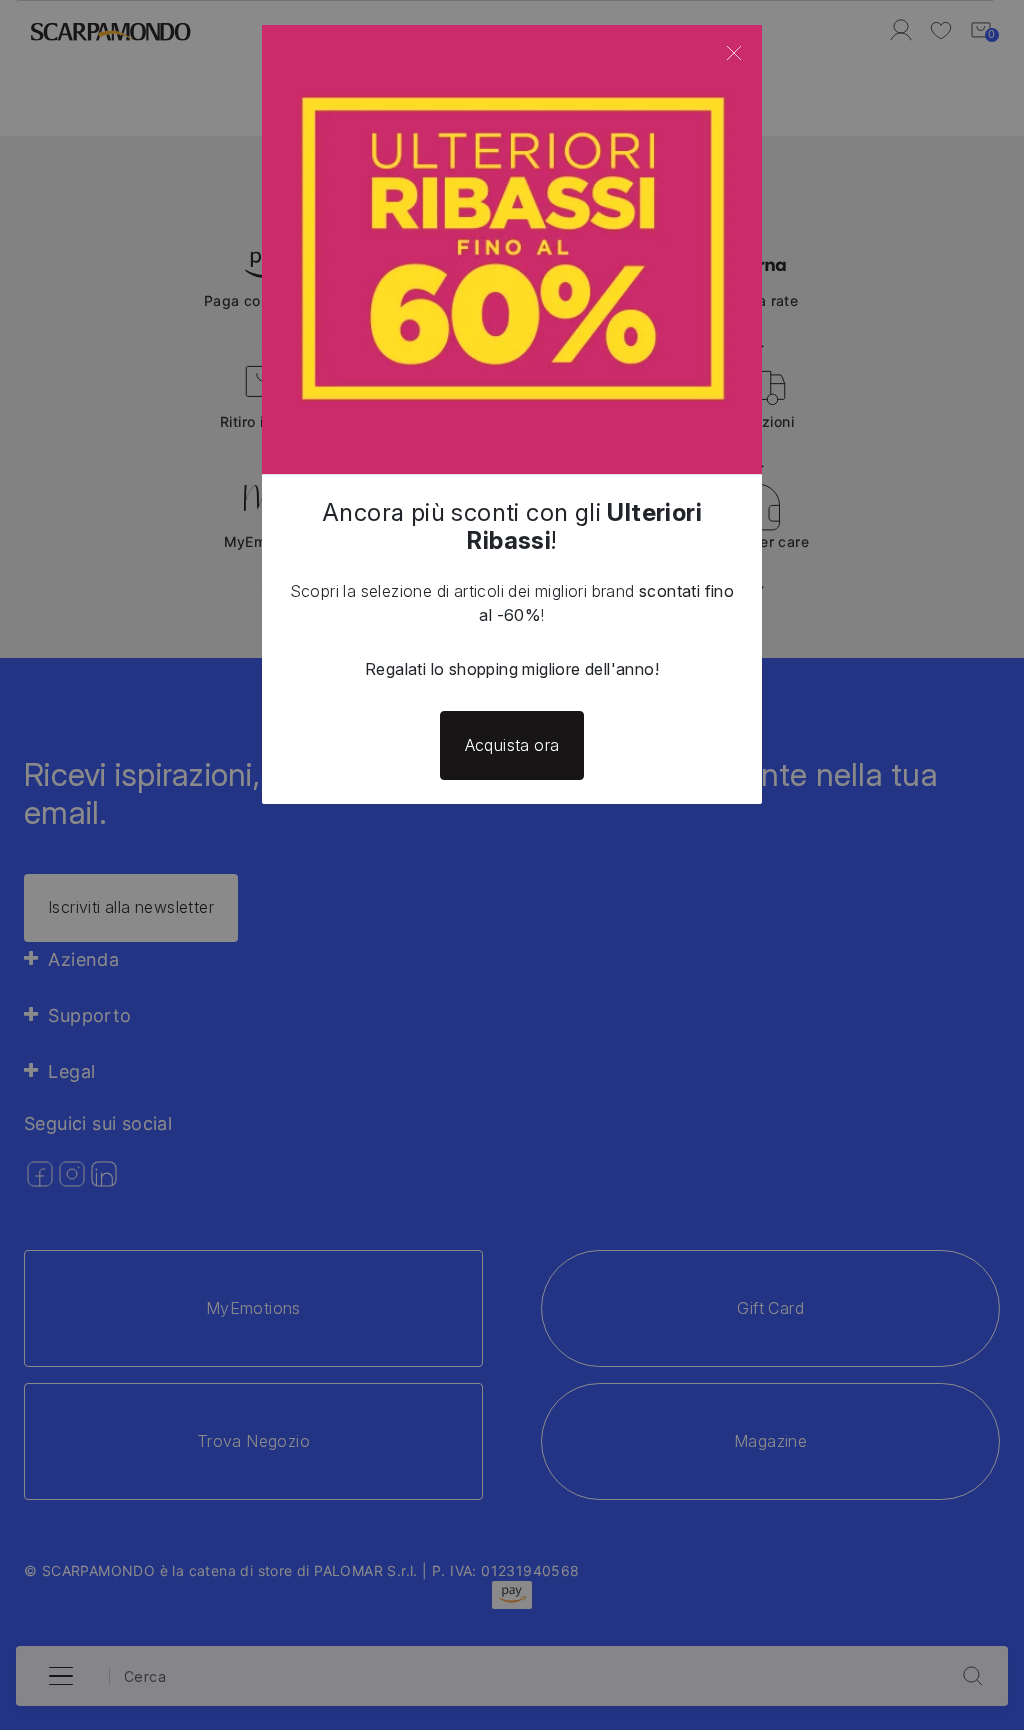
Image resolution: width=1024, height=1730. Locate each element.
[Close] (734, 53)
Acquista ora (512, 745)
